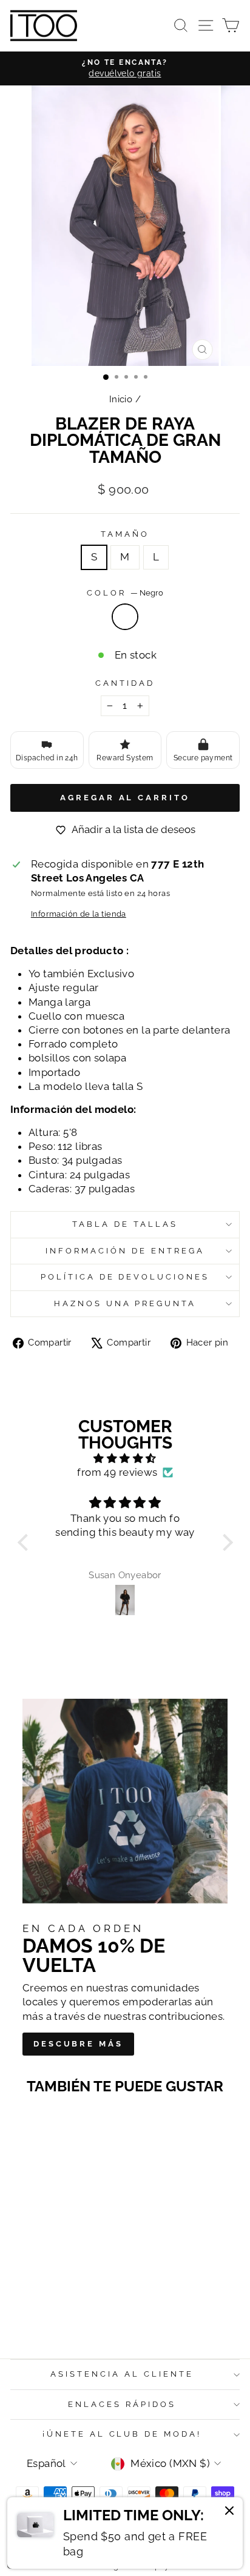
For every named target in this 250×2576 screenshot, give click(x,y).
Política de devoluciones (125, 1277)
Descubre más (78, 2044)
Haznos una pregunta (125, 1303)
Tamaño (125, 534)
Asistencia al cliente (122, 2374)
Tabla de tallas (125, 1224)
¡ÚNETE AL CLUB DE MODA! (122, 2434)
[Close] (229, 2512)
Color (125, 593)
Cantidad (125, 683)
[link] (125, 2533)
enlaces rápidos (122, 2404)
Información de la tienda (79, 914)
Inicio (121, 399)
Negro (125, 617)
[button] (25, 1542)
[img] (125, 1459)
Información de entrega (125, 1251)
